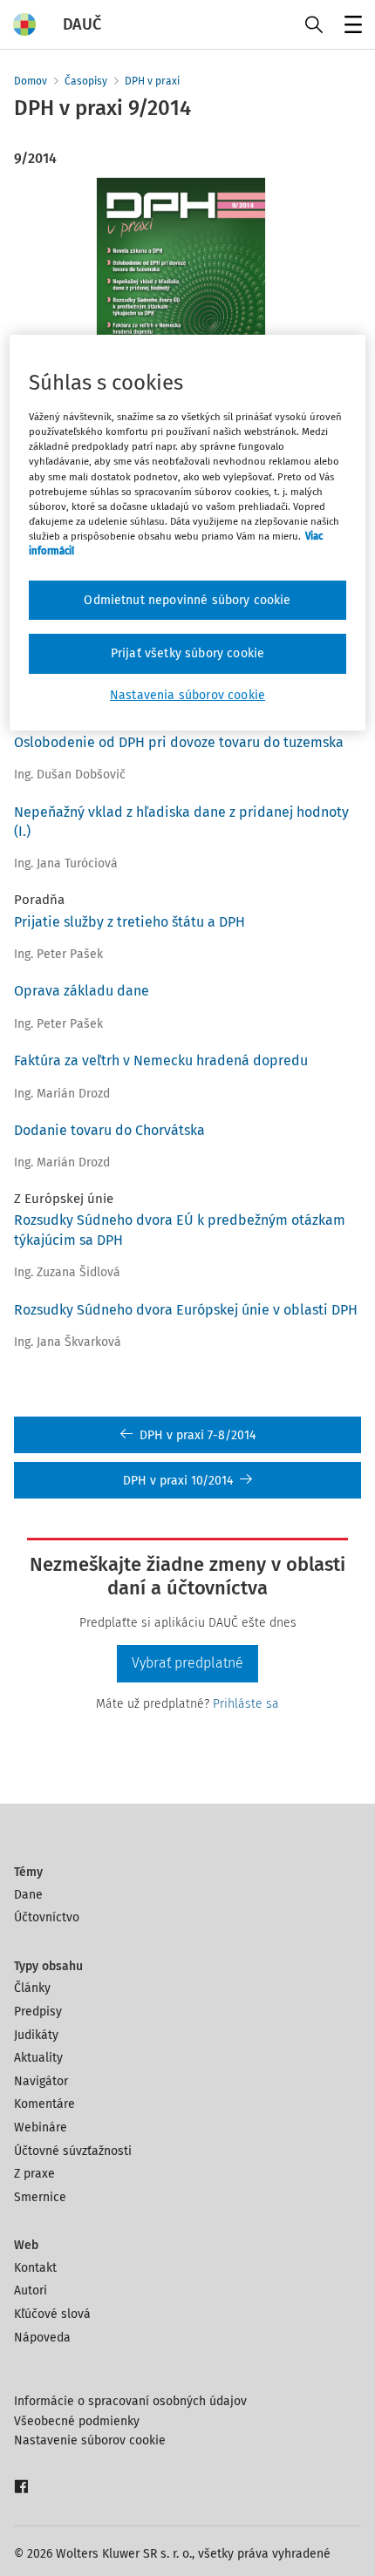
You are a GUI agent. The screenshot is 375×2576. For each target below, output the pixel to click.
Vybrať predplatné (187, 1663)
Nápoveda (42, 2338)
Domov (31, 81)
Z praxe (34, 2174)
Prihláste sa (246, 1704)
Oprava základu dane (82, 991)
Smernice (40, 2197)
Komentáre (44, 2104)
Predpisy (38, 2012)
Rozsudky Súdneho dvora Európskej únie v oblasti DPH (186, 1310)
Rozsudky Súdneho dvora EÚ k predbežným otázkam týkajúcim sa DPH (180, 1230)
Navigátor (41, 2081)
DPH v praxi (152, 81)
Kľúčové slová (52, 2314)
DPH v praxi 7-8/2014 (198, 1435)
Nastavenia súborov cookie (187, 695)
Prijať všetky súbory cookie (187, 653)
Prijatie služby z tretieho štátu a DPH (130, 922)
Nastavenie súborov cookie (90, 2440)
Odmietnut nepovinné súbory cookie (187, 600)
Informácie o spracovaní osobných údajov (130, 2401)
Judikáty (36, 2035)
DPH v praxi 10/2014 (178, 1481)
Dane (28, 1895)
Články (32, 1988)
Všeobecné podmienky (77, 2421)
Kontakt (35, 2268)
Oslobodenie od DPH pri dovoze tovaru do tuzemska (179, 742)
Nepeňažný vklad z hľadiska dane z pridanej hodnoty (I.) (181, 822)
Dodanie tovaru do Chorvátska (109, 1130)
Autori (31, 2291)
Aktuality (38, 2058)
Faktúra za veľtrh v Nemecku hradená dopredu (161, 1060)
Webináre (41, 2127)
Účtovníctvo (47, 1917)
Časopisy (86, 81)
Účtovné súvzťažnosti (73, 2151)
